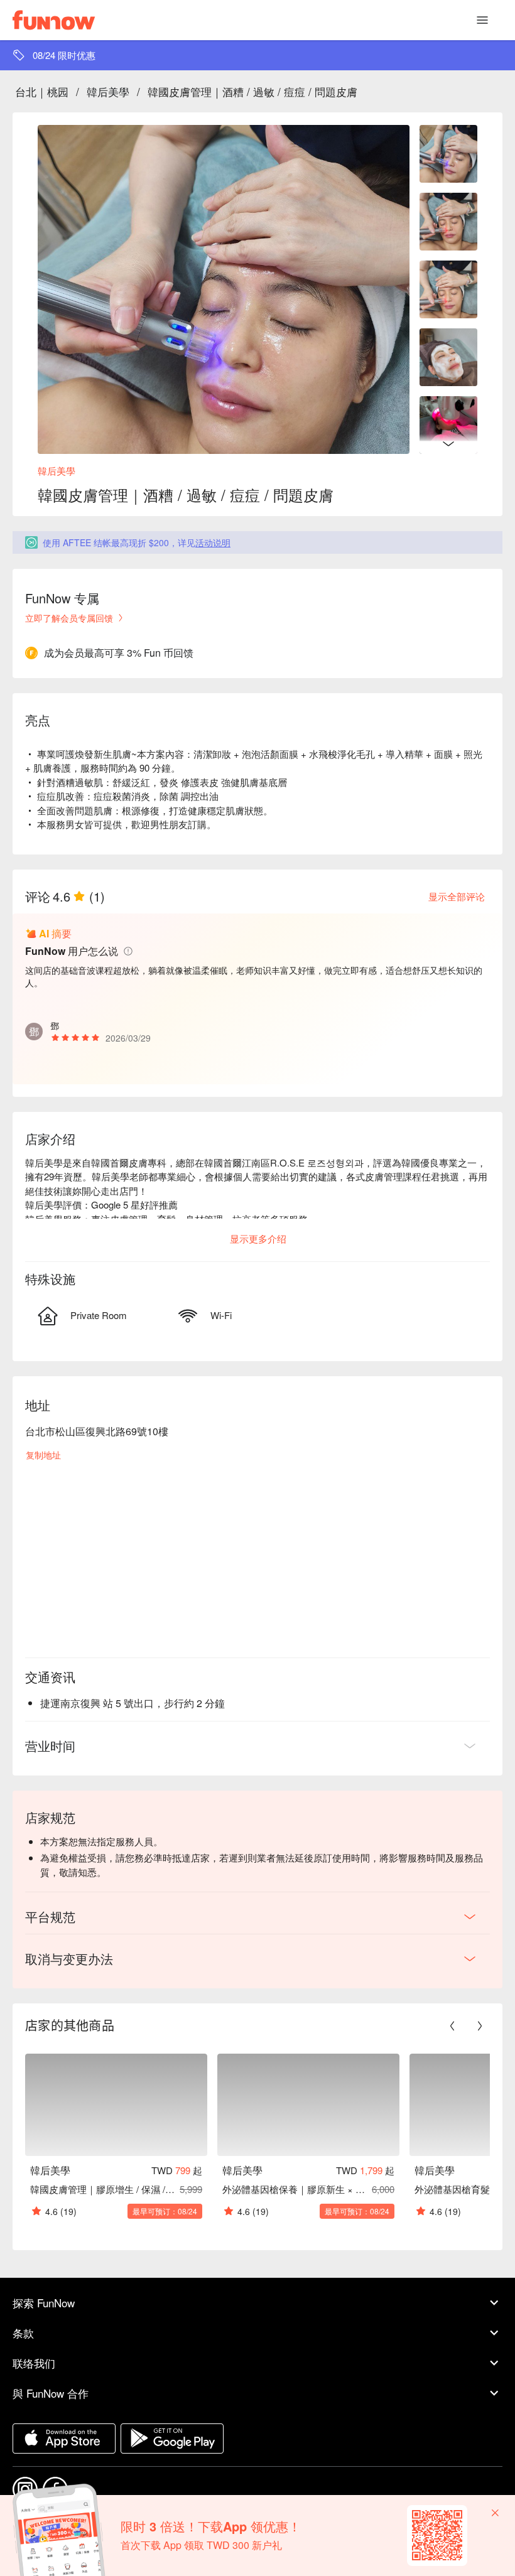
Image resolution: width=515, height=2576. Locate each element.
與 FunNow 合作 (51, 2393)
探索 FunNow (44, 2303)
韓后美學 (108, 91)
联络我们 (34, 2363)
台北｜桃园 (42, 91)
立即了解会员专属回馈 (69, 618)
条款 (23, 2333)
